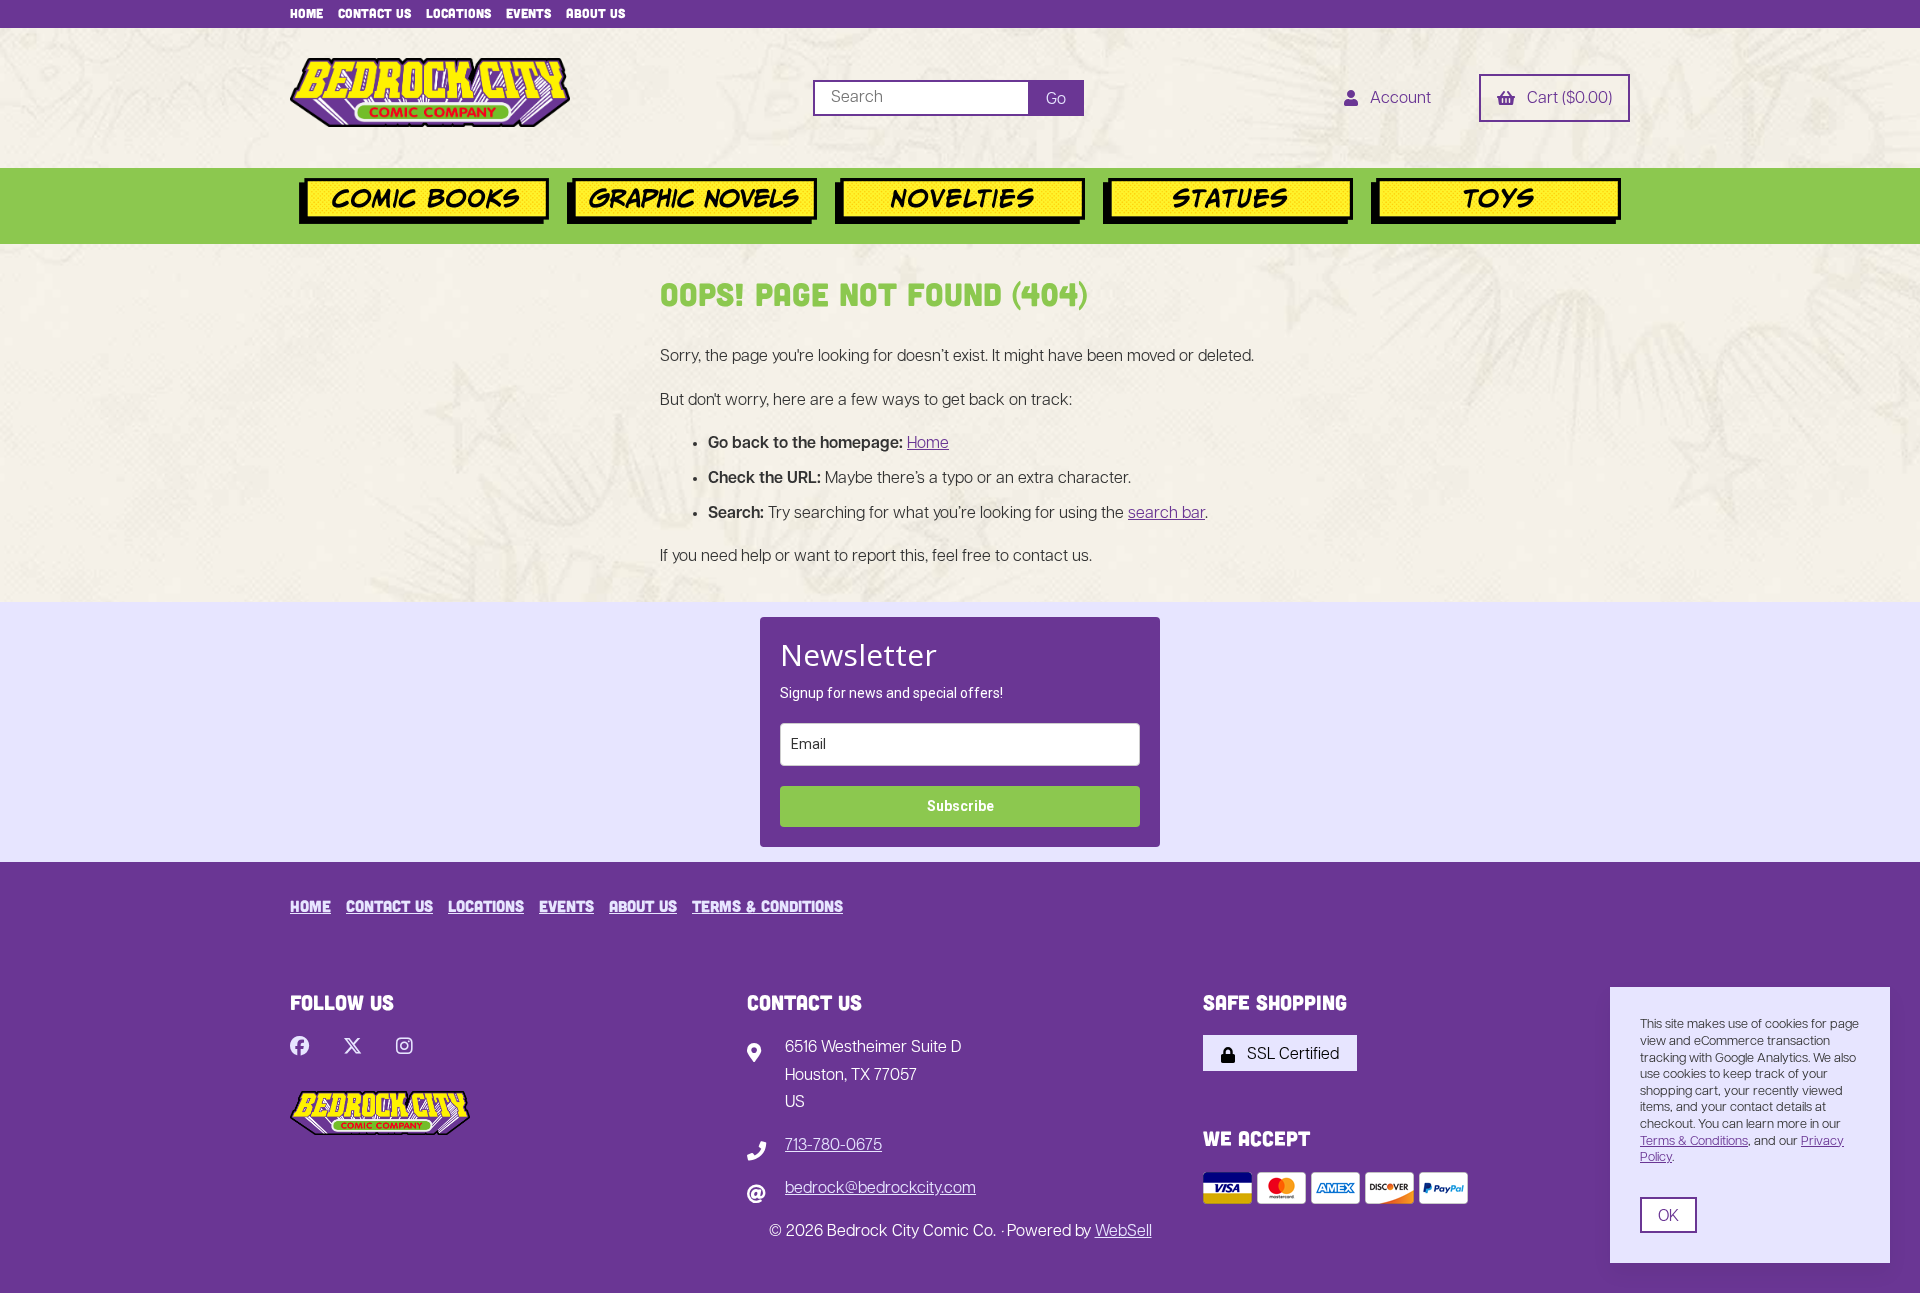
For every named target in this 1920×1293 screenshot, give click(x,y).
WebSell (1123, 1232)
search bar (1166, 514)
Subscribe (960, 806)
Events (528, 13)
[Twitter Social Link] (352, 1048)
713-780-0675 (833, 1146)
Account (1396, 99)
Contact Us (374, 13)
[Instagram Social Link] (404, 1048)
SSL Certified (1289, 1055)
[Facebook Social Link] (299, 1048)
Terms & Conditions (767, 905)
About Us (595, 13)
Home (306, 13)
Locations (458, 13)
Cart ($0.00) (1565, 99)
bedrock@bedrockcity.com (880, 1189)
